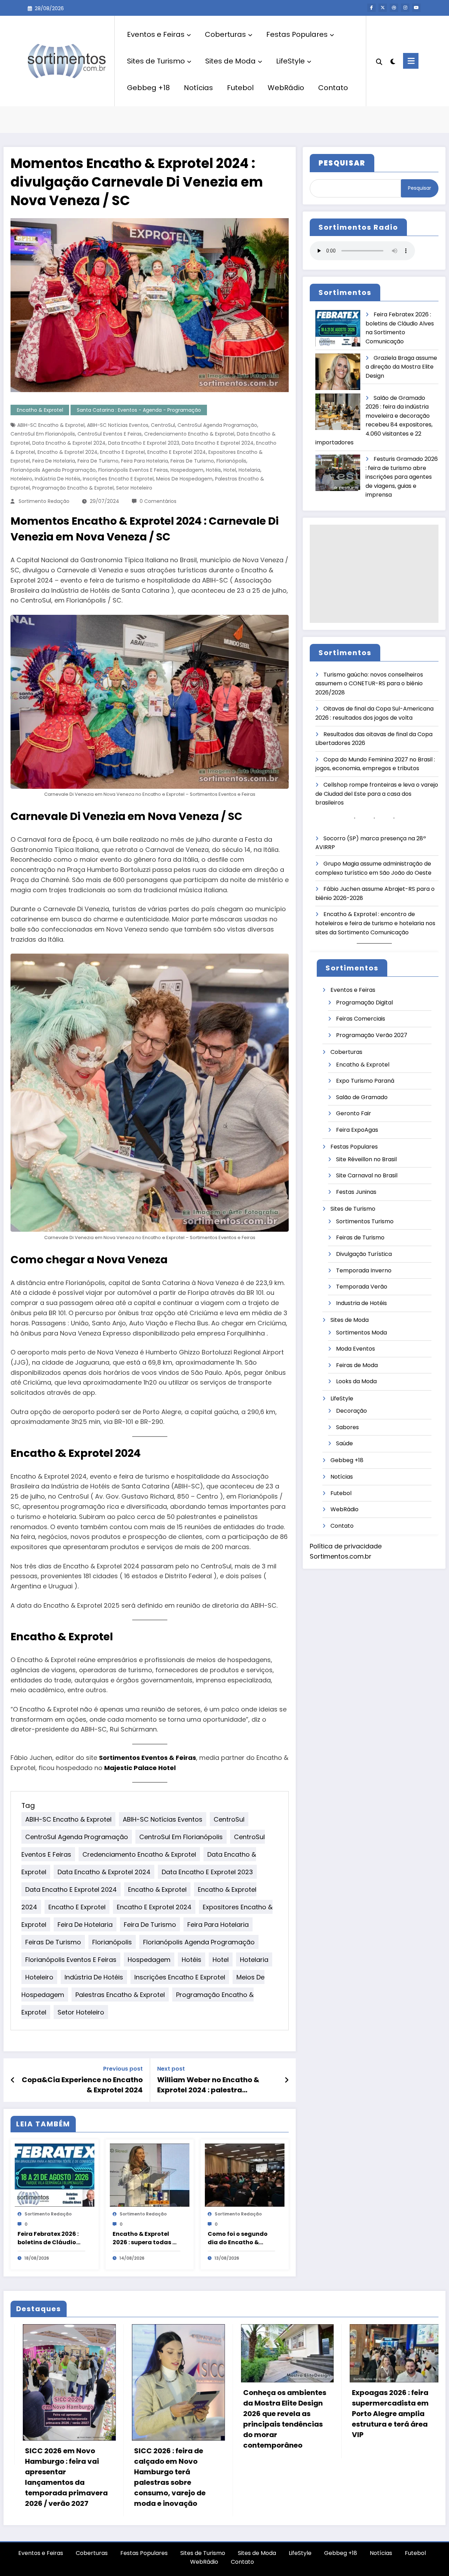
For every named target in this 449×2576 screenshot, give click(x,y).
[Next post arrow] (287, 2080)
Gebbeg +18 (148, 88)
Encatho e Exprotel (122, 452)
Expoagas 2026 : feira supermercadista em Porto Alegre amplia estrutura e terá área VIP (130, 2414)
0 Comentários (158, 501)
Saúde (344, 1443)
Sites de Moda (230, 61)
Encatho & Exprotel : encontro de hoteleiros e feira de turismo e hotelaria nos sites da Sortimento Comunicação (375, 923)
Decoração (351, 1411)
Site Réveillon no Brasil (366, 1159)
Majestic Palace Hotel (140, 1768)
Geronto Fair (354, 1113)
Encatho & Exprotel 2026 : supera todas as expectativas (146, 2238)
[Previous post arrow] (13, 2080)
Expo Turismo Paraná (365, 1081)
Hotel (230, 470)
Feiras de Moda (357, 1365)
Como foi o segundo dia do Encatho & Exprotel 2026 (238, 2238)
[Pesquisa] (379, 61)
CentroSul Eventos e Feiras (110, 434)
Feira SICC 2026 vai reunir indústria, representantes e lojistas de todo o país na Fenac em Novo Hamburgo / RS (240, 2477)
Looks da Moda (356, 1381)
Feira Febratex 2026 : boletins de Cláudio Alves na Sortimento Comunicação (48, 2238)
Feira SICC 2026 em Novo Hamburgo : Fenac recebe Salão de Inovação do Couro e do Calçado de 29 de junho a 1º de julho (353, 2469)
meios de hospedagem (184, 479)
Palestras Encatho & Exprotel (120, 1995)
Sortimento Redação (44, 501)
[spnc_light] (393, 61)
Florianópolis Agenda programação (53, 470)
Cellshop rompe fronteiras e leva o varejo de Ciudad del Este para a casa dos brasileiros (377, 794)
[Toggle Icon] (411, 61)
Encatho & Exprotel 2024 (68, 452)
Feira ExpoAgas (357, 1130)
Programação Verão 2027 (372, 1035)
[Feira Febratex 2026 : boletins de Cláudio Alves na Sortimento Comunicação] (55, 2175)
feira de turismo (98, 461)
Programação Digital (364, 1003)
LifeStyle (290, 61)
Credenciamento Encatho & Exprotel (189, 434)
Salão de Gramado (362, 1097)
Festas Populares (297, 34)
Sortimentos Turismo (365, 1221)
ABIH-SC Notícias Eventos (118, 425)
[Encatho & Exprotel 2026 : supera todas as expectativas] (150, 2175)
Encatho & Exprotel (40, 410)
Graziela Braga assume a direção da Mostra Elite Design (401, 367)
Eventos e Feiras (156, 34)
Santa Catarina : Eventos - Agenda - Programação (139, 410)
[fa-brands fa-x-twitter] (383, 8)
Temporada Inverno (364, 1270)
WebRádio (286, 88)
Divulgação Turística (364, 1254)
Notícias (198, 88)
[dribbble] (394, 8)
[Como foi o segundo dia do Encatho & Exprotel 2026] (245, 2175)
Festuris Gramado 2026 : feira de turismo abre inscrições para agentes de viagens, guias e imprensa (402, 477)
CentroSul (163, 425)
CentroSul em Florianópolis (43, 434)
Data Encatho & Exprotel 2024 (69, 443)
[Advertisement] (374, 574)
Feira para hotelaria (145, 461)
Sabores (347, 1427)
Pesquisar (420, 188)
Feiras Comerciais (361, 1019)
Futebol (240, 88)
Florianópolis (231, 461)
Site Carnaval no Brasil (367, 1175)
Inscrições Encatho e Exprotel (118, 479)
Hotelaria (249, 470)
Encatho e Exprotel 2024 (177, 452)
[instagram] (405, 8)
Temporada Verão (362, 1287)
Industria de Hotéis (361, 1303)
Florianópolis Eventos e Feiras (133, 470)
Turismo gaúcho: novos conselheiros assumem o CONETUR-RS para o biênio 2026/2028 (369, 684)
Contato (333, 88)
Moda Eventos (356, 1349)
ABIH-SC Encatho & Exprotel (51, 425)
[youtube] (416, 8)
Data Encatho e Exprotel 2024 (218, 443)
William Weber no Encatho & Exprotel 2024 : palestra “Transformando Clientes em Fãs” (210, 2085)
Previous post (123, 2069)
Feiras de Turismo (192, 461)
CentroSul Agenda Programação (217, 425)
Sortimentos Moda (361, 1333)
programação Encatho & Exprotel (73, 488)
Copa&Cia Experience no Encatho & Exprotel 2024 (82, 2085)
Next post (171, 2069)
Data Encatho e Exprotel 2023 (144, 443)
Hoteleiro (21, 479)
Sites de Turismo (156, 61)
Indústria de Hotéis (58, 479)
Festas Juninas (356, 1192)
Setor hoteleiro (134, 488)
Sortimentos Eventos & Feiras (148, 1758)
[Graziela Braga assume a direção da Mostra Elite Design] (338, 372)
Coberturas (225, 34)
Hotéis (213, 470)
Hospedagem (187, 470)
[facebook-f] (371, 8)
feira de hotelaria (54, 461)
